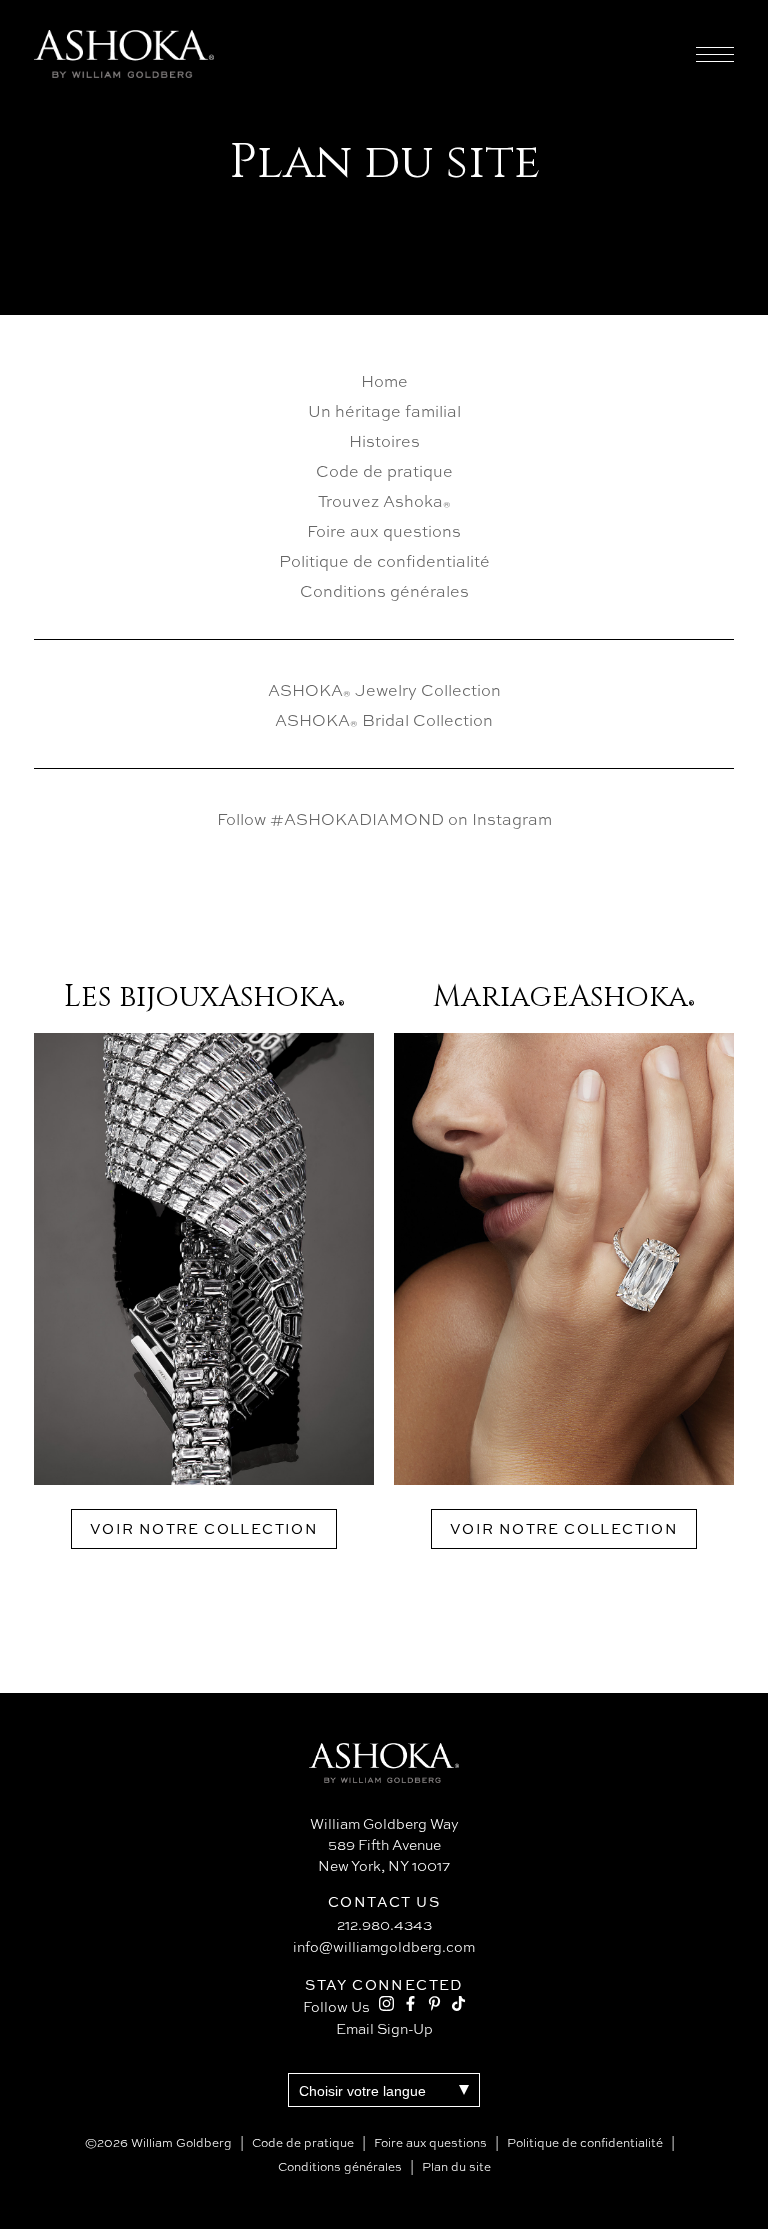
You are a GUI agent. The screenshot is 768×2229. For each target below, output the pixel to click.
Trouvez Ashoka (384, 501)
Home (384, 381)
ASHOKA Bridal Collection (384, 720)
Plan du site (456, 2167)
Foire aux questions (384, 531)
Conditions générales (384, 591)
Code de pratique (384, 471)
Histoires (384, 441)
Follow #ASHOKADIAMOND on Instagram (384, 819)
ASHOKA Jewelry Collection (384, 690)
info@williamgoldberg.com (384, 1946)
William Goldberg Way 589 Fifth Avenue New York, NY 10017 (384, 1844)
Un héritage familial (384, 411)
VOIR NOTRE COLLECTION (204, 1528)
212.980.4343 (384, 1924)
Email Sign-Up (384, 2028)
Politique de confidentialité (384, 561)
